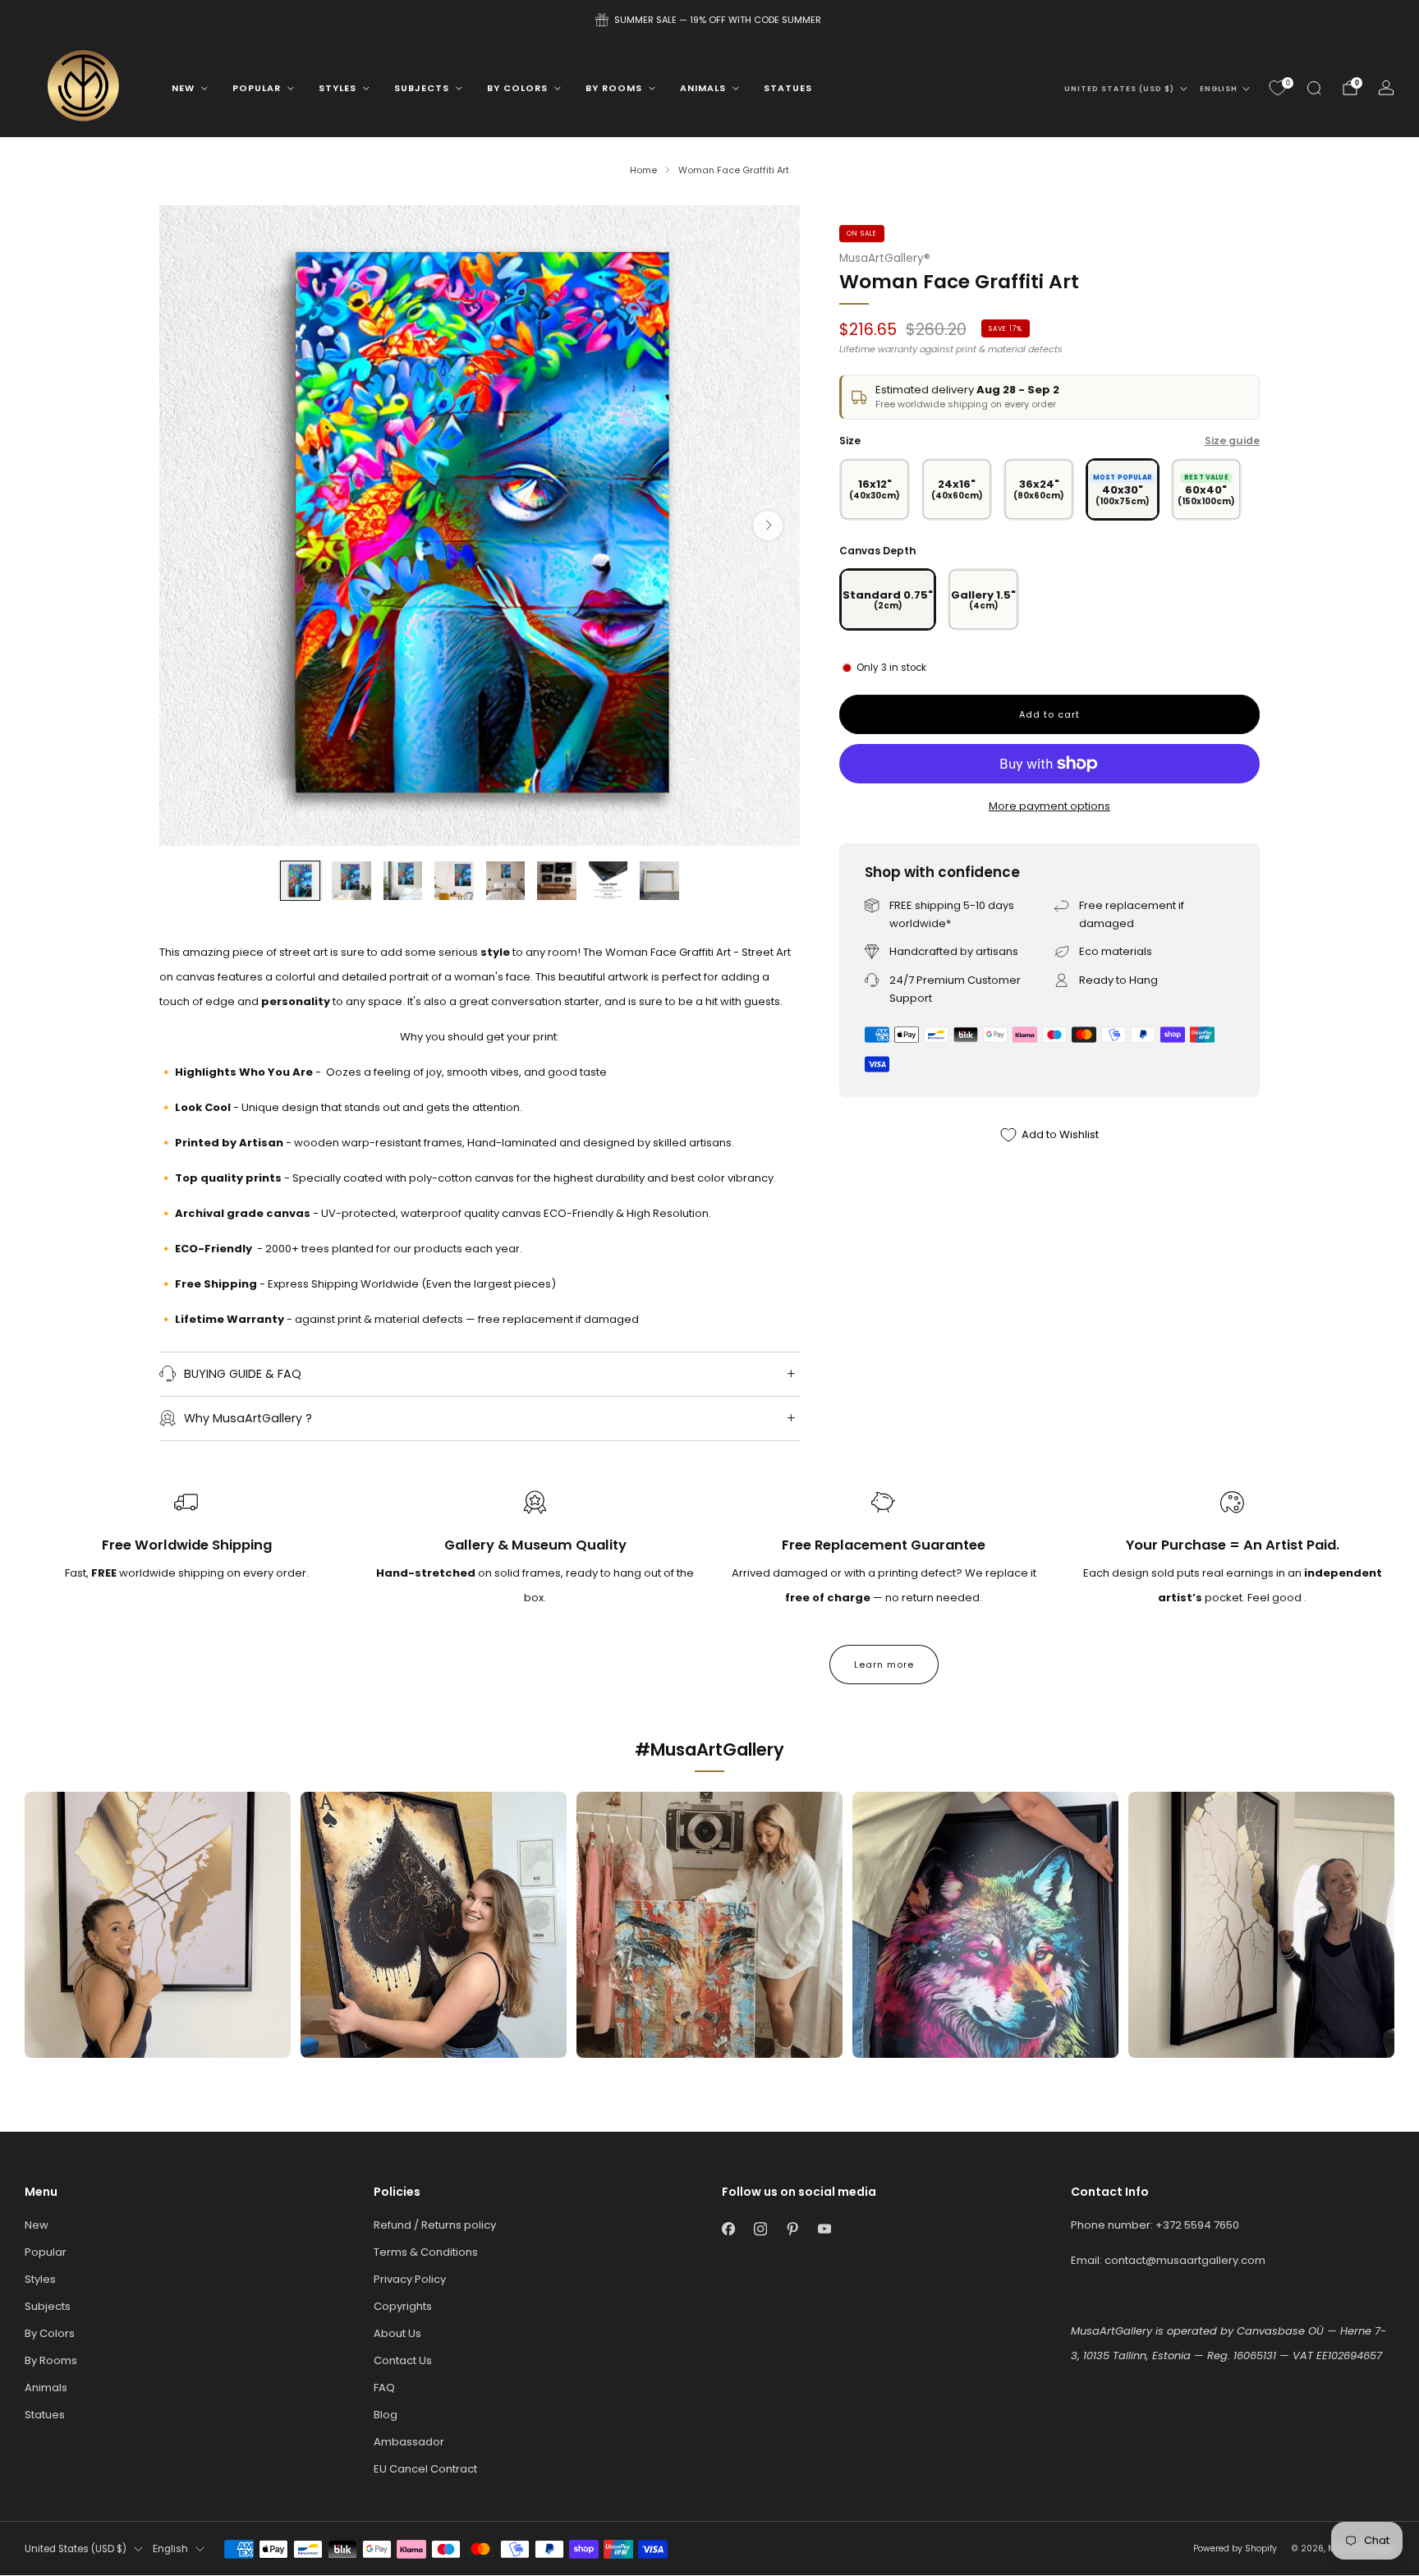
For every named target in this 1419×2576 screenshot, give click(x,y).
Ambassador (409, 2442)
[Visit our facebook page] (728, 2229)
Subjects (422, 88)
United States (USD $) (1119, 89)
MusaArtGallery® (885, 258)
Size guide (1232, 441)
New (183, 88)
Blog (386, 2415)
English (1219, 89)
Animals (703, 88)
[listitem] (709, 20)
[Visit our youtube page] (824, 2229)
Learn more (884, 1665)
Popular (257, 88)
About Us (397, 2333)
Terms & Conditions (426, 2252)
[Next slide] (768, 526)
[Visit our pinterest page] (792, 2229)
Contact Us (403, 2360)
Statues (788, 88)
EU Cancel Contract (425, 2469)
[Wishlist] (1278, 88)
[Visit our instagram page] (760, 2229)
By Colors (517, 88)
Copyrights (403, 2306)
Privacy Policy (410, 2279)
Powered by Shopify (1235, 2548)
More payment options (1049, 806)
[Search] (1314, 88)
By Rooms (614, 88)
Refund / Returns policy (435, 2225)
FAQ (384, 2388)
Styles (338, 88)
